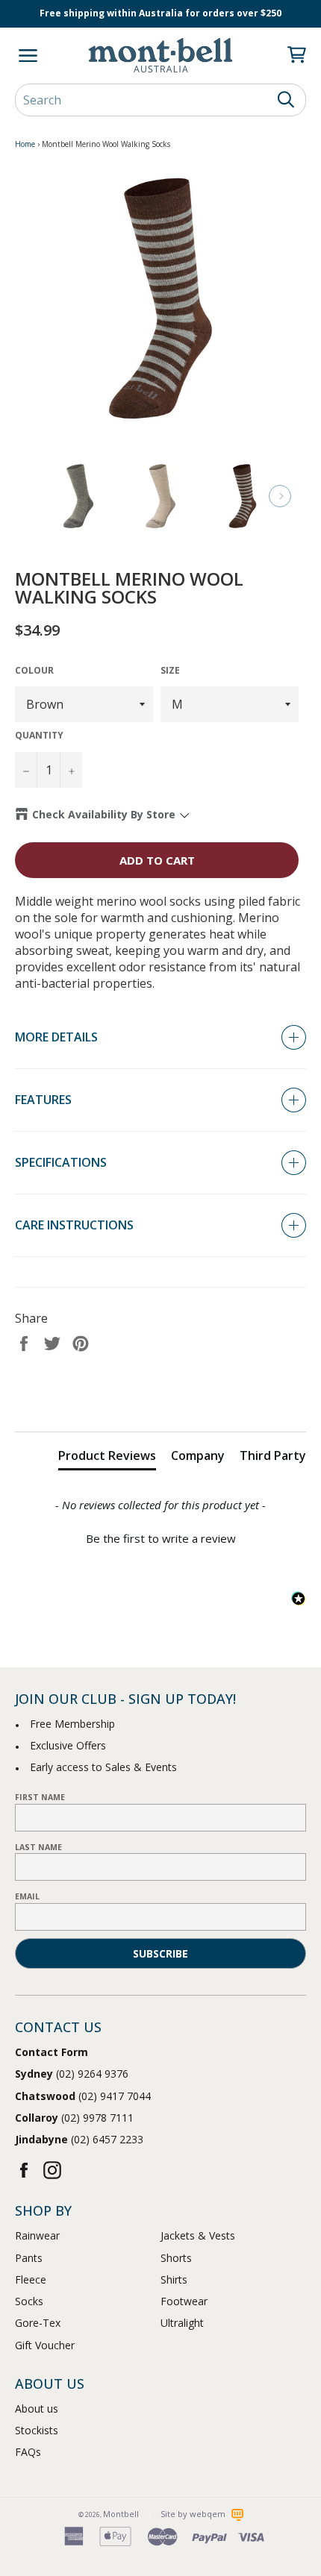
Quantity (39, 736)
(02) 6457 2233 (79, 2139)
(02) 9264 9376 (72, 2074)
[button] (160, 1537)
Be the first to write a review (161, 1538)
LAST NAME (38, 1847)
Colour (34, 671)
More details (56, 1037)
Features (43, 1100)
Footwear (184, 2301)
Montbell (121, 2514)
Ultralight (182, 2323)
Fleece (31, 2279)
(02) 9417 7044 (83, 2096)
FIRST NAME (40, 1797)
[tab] (107, 1458)
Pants (29, 2258)
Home (25, 144)
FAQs (28, 2452)
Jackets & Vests (198, 2235)
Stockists (37, 2430)
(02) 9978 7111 (74, 2118)
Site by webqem (194, 2514)
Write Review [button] (161, 1396)
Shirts (174, 2279)
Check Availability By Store (104, 814)
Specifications (61, 1162)
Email (27, 1896)
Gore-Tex (38, 2323)
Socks (29, 2301)
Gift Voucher (45, 2345)
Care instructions (74, 1225)
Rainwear (37, 2235)
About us (37, 2409)
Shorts (176, 2258)
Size (170, 671)
